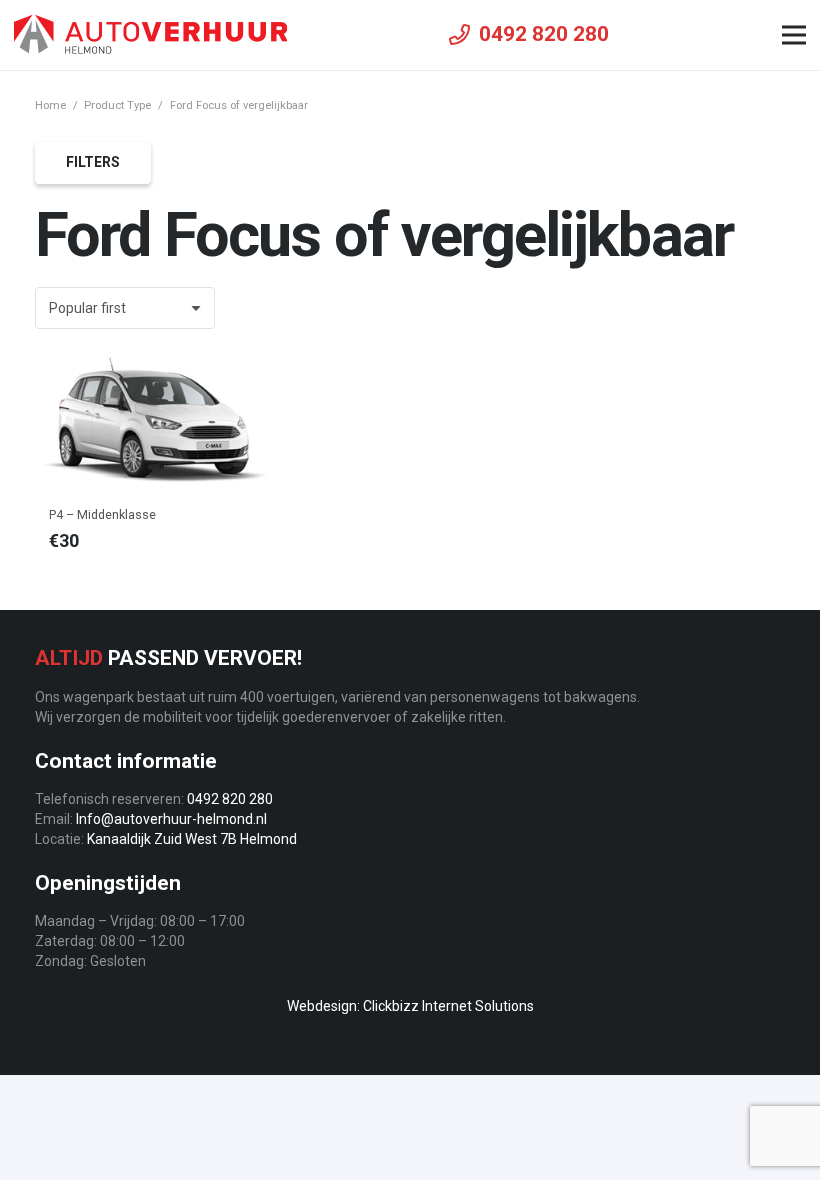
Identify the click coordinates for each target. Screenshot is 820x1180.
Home (50, 105)
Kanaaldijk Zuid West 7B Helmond (192, 839)
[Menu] (794, 35)
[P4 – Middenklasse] (155, 421)
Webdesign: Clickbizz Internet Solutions (410, 1006)
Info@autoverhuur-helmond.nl (171, 819)
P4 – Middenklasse (102, 514)
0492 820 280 (230, 799)
